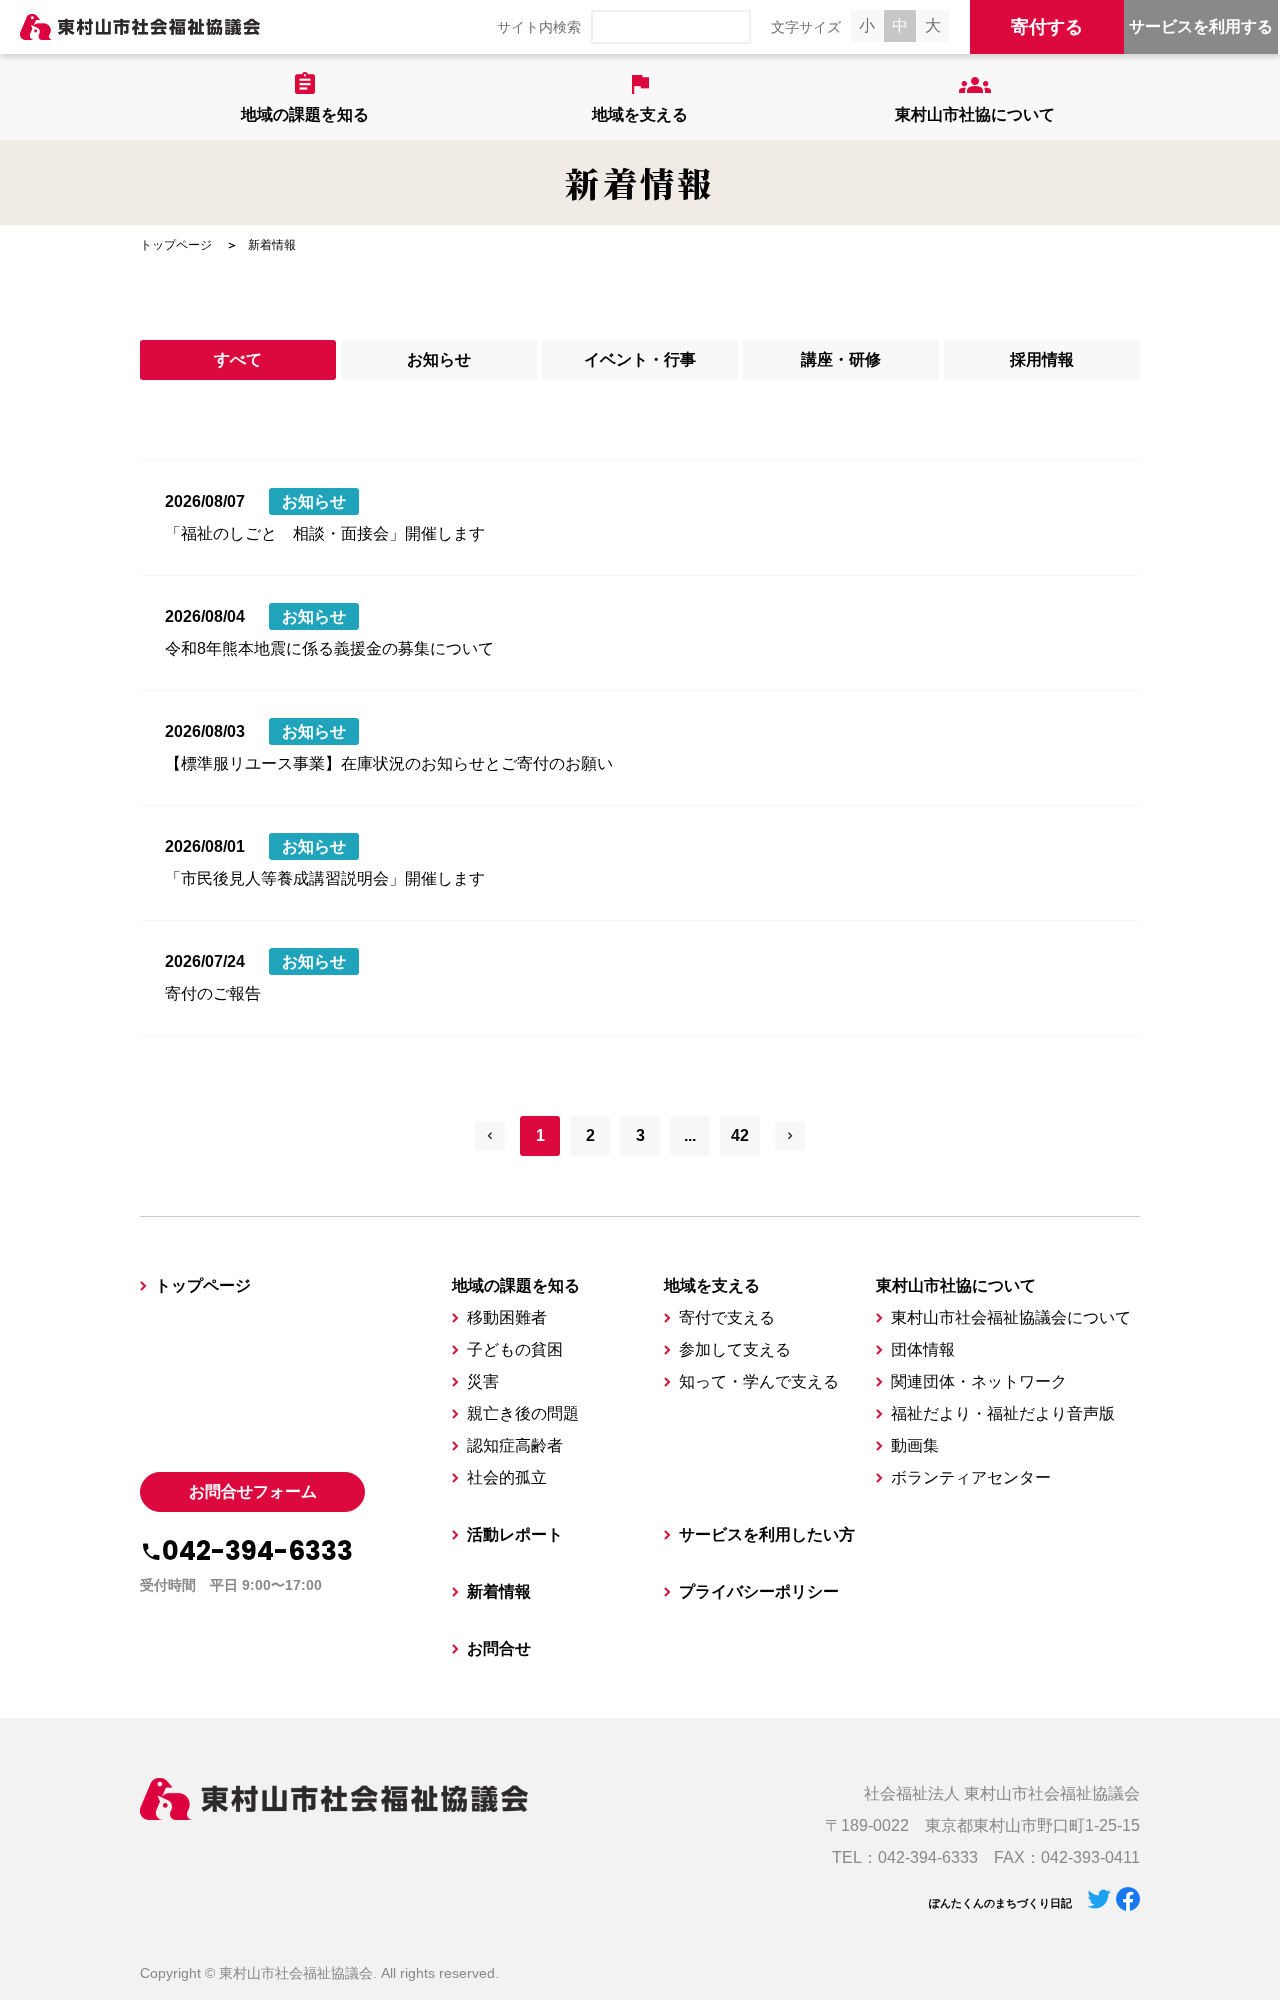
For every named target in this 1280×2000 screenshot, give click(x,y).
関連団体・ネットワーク (979, 1381)
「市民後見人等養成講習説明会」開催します (325, 878)
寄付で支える (727, 1317)
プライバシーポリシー (759, 1591)
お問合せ (499, 1648)
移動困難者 (507, 1317)
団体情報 (923, 1349)
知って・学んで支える (759, 1381)
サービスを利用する (1201, 26)
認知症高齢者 (515, 1445)
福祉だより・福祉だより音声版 (1003, 1413)
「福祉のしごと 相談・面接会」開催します (325, 533)
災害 (483, 1381)
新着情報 (499, 1591)
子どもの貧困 (515, 1349)
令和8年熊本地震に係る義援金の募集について (329, 648)
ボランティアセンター (971, 1477)
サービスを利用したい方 (767, 1534)
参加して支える (735, 1349)
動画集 (915, 1445)
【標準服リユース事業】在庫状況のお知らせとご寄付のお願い (389, 763)
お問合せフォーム (253, 1491)
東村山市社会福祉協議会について (1011, 1317)
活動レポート (515, 1534)
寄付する (1047, 27)
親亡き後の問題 (523, 1413)
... (690, 1135)
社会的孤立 (507, 1477)
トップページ (176, 245)
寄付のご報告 (213, 993)
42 (740, 1135)
